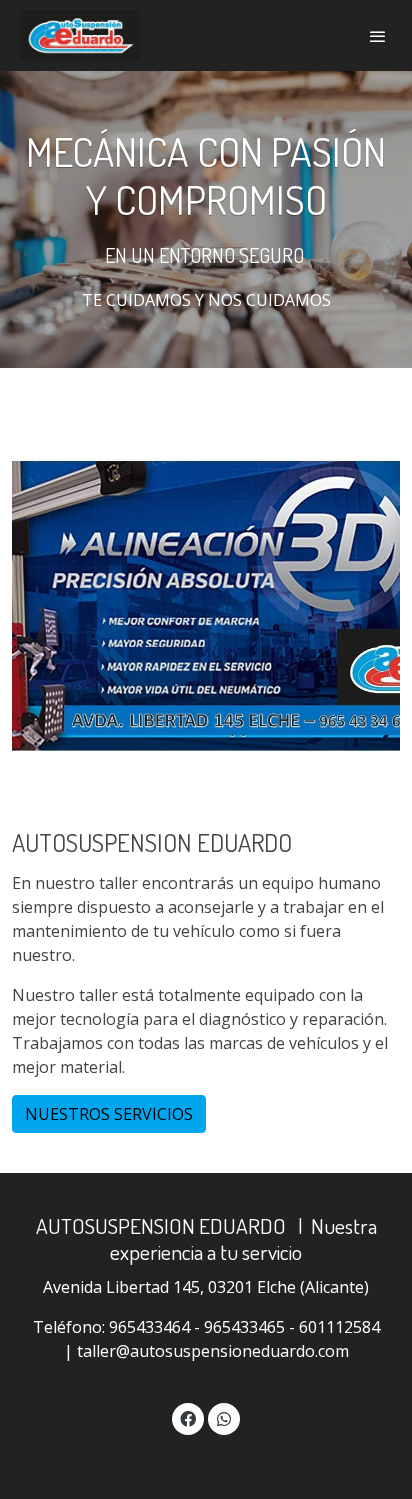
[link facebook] (188, 1418)
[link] (80, 35)
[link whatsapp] (224, 1418)
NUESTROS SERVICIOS (109, 1114)
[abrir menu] (378, 36)
